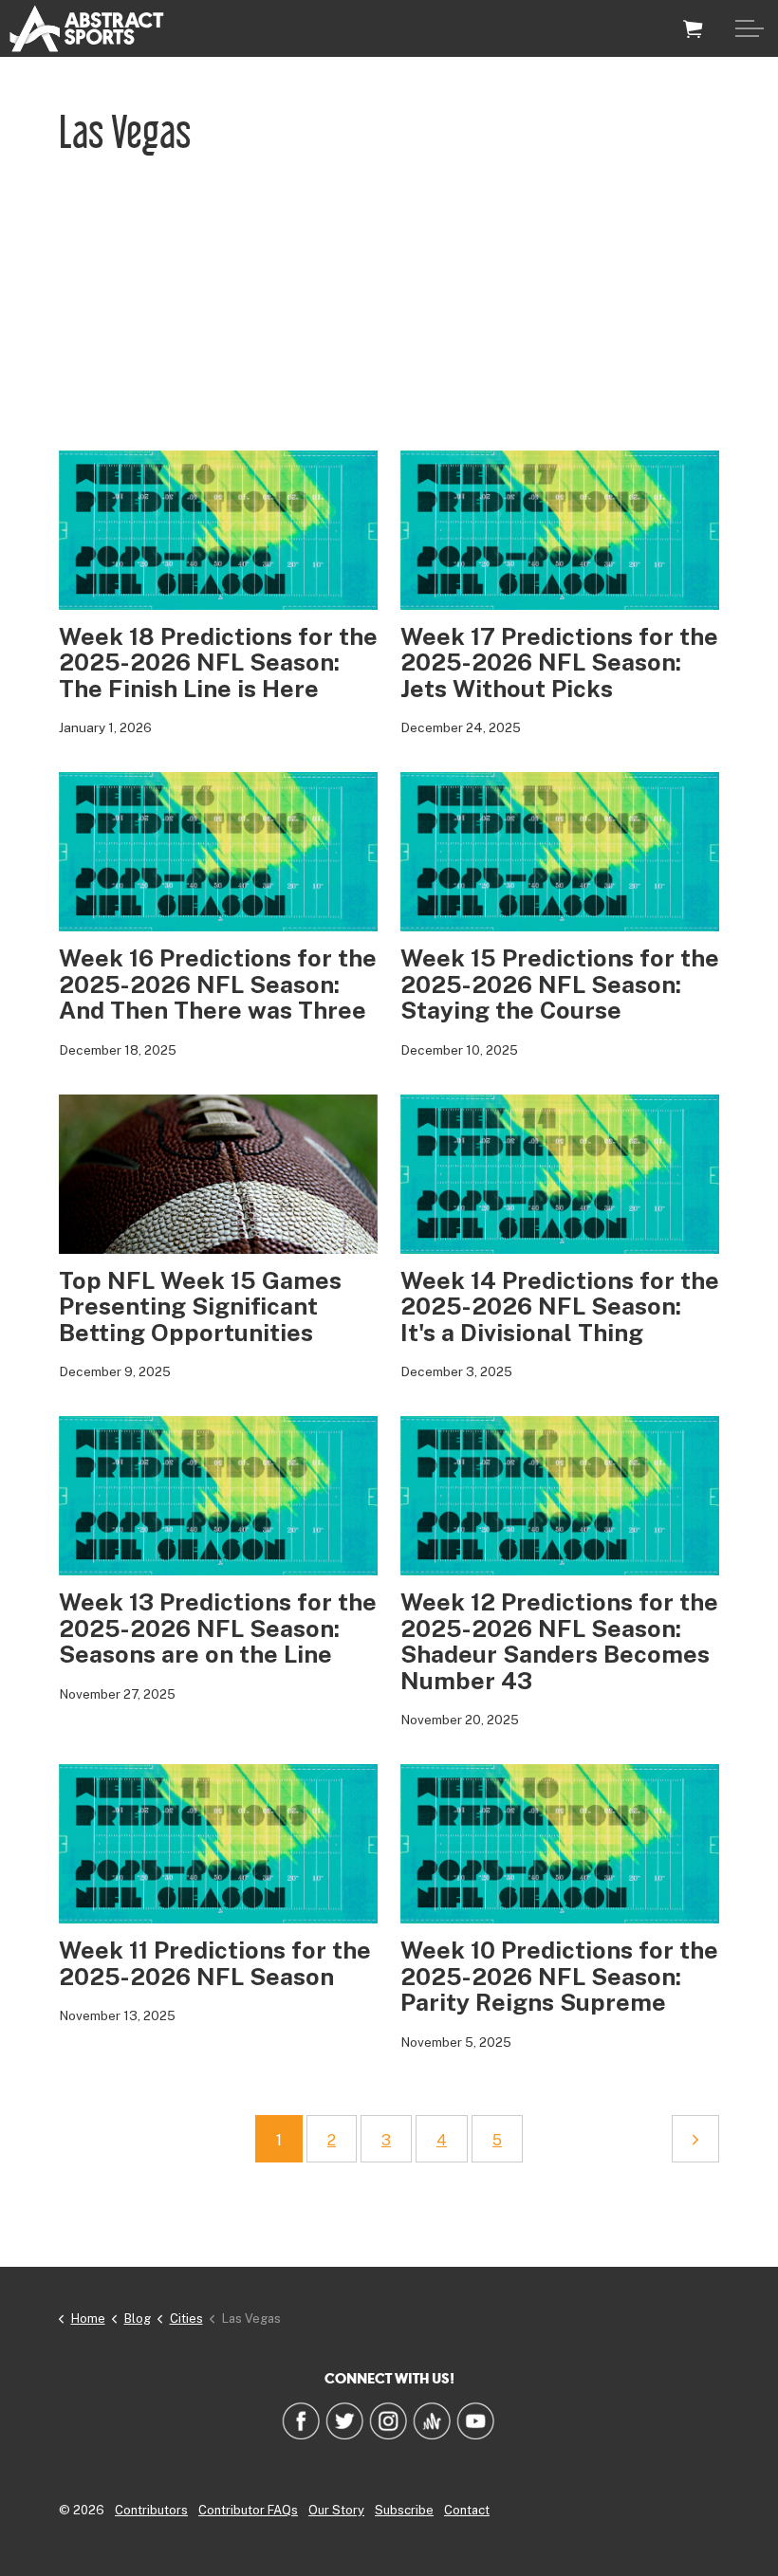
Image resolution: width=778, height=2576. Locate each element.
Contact (467, 2510)
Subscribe (404, 2510)
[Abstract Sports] (87, 28)
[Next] (695, 2139)
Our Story (336, 2510)
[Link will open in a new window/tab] (301, 2420)
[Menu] (750, 28)
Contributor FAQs (248, 2510)
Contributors (151, 2510)
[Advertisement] (389, 308)
